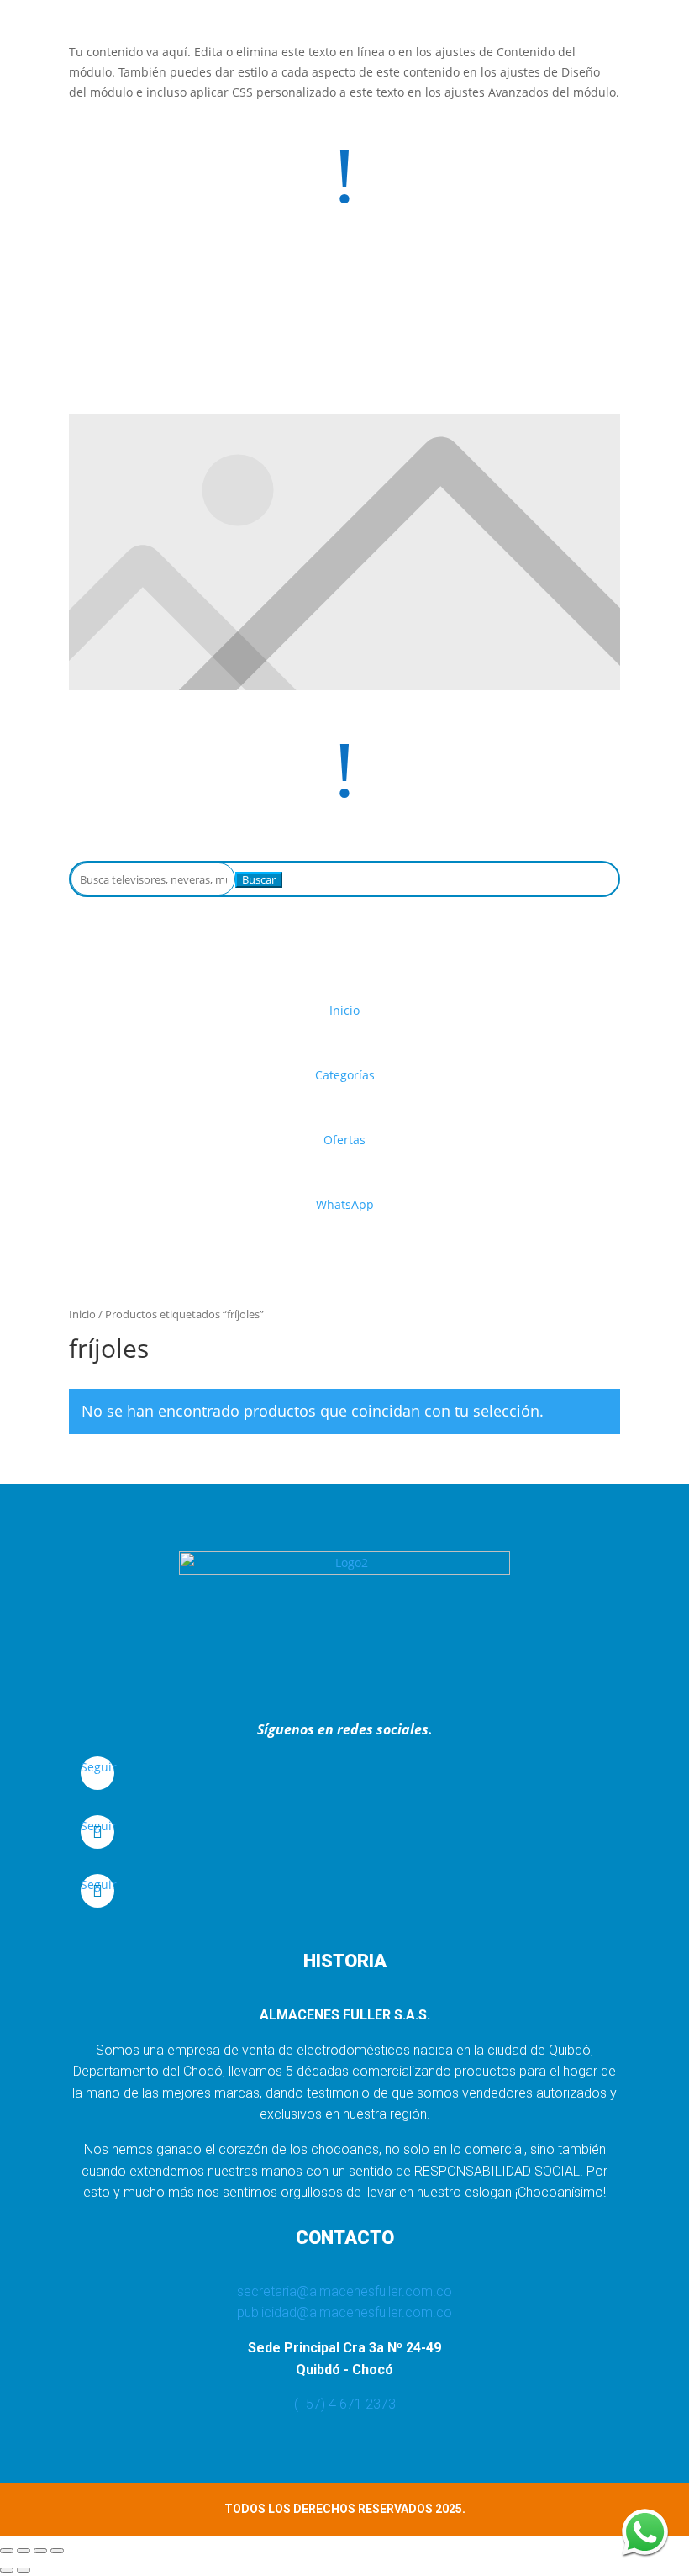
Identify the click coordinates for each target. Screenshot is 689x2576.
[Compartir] (40, 2551)
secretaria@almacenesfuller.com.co (344, 2291)
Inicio (82, 1314)
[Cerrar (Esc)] (57, 2551)
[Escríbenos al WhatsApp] (645, 2532)
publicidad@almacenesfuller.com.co (344, 2312)
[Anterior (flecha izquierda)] (7, 2570)
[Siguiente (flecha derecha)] (24, 2570)
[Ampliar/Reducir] (7, 2551)
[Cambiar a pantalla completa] (24, 2551)
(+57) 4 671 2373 (345, 2404)
